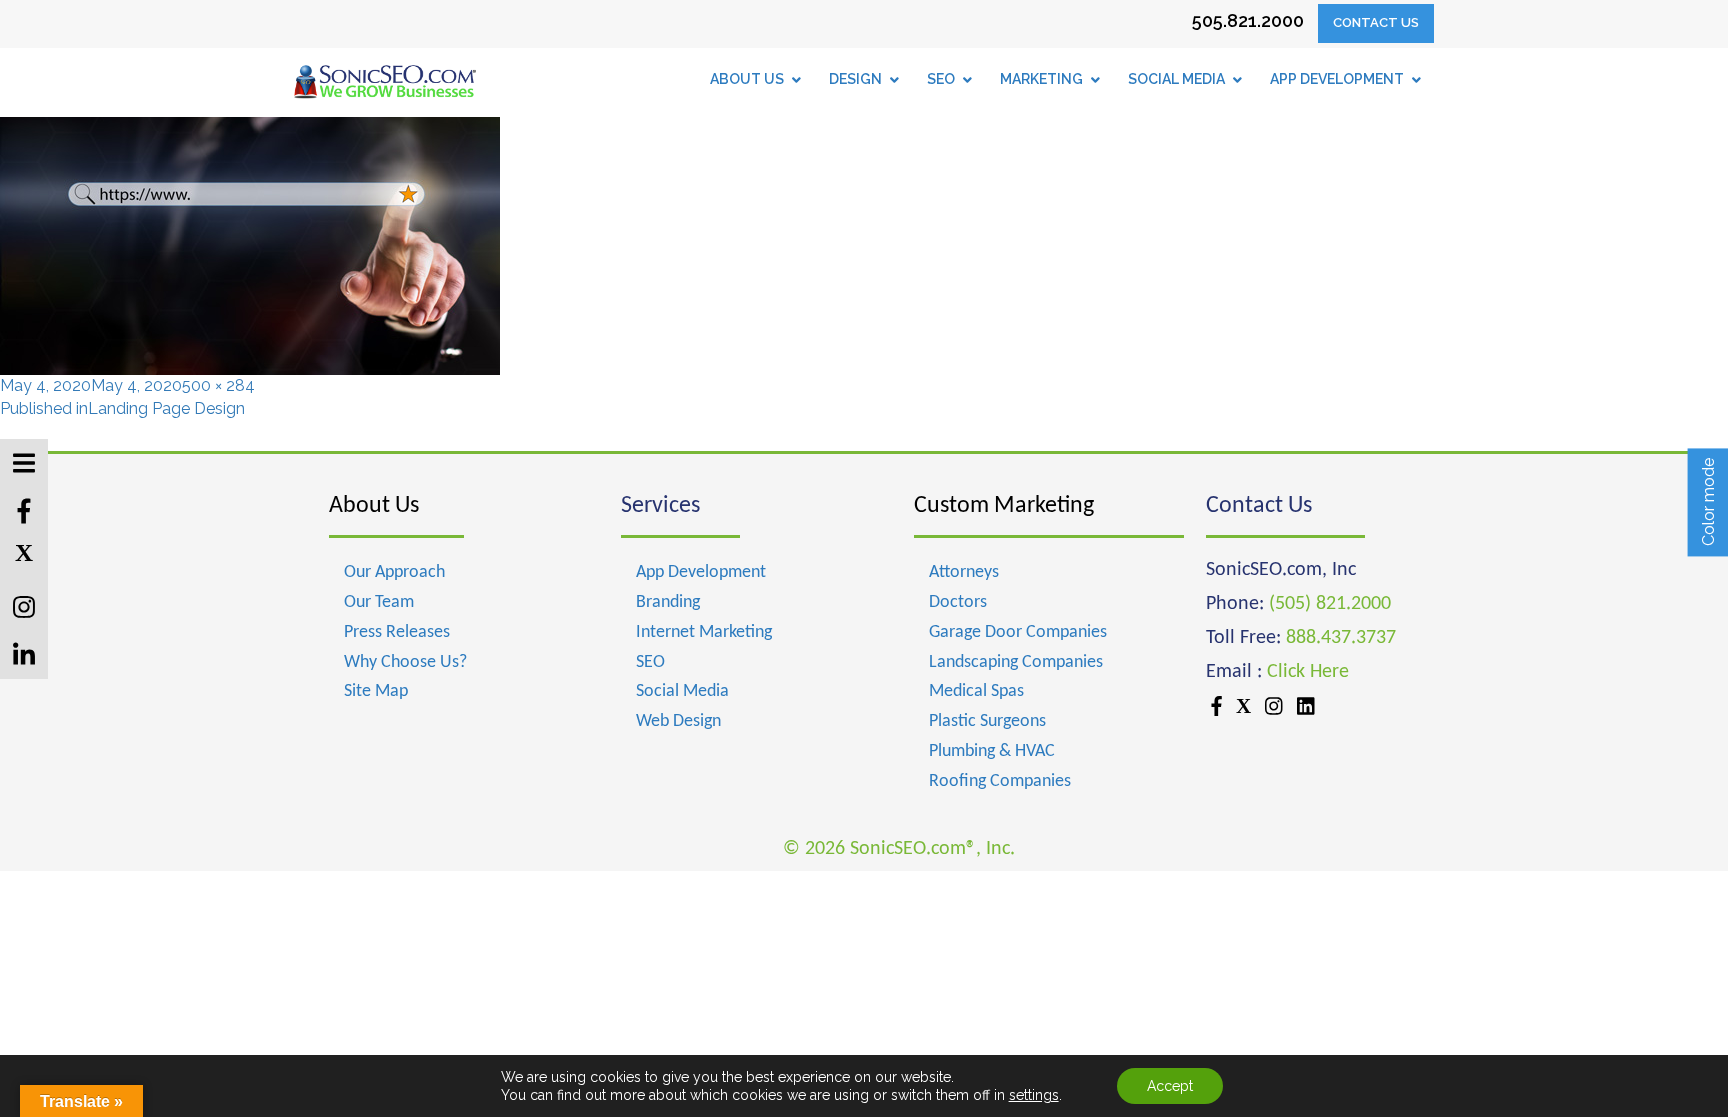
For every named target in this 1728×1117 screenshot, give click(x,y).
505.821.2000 (1248, 20)
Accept (1170, 1086)
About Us (374, 506)
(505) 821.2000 (1330, 604)
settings (1034, 1095)
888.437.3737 (1341, 638)
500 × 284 (218, 385)
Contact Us (1376, 22)
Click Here (1308, 672)
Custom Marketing (1004, 506)
